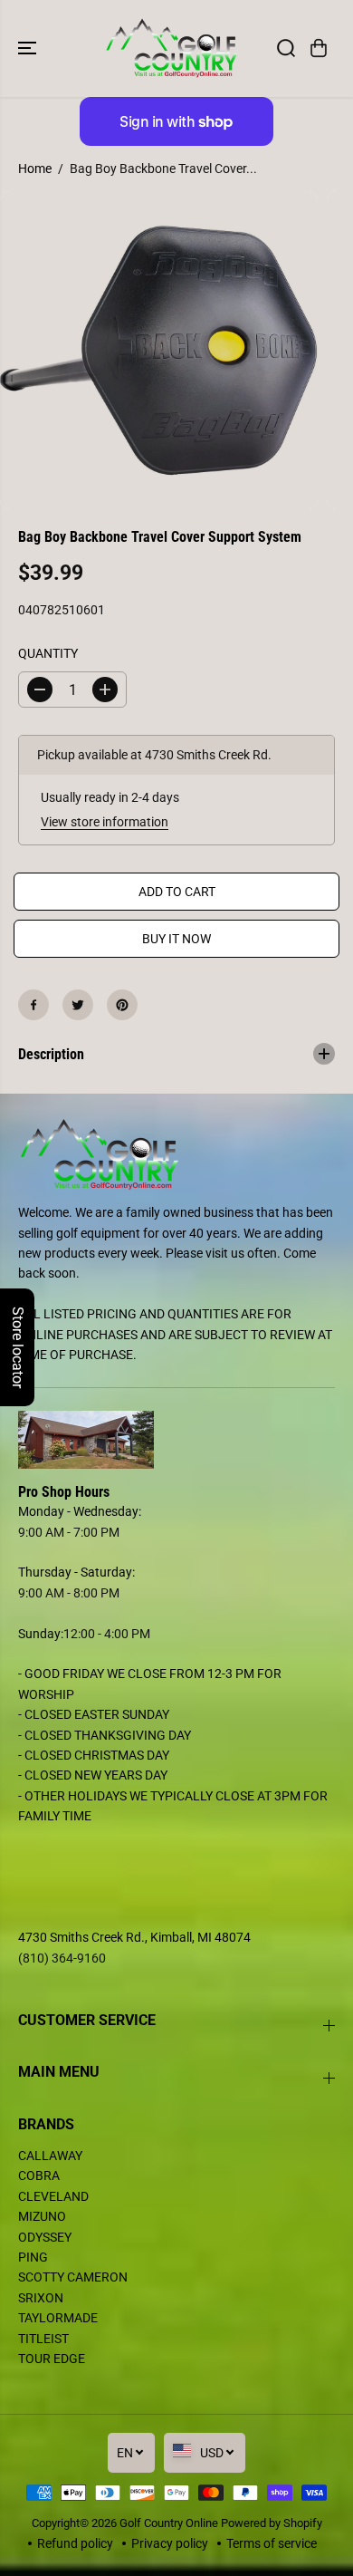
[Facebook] (33, 1005)
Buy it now (176, 939)
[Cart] (319, 48)
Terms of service (272, 2543)
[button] (29, 48)
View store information (105, 822)
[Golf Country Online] (172, 48)
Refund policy (75, 2543)
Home (35, 169)
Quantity (48, 653)
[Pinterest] (122, 1005)
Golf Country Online (169, 2523)
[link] (176, 1440)
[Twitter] (78, 1005)
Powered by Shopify (272, 2523)
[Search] (286, 48)
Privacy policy (170, 2543)
